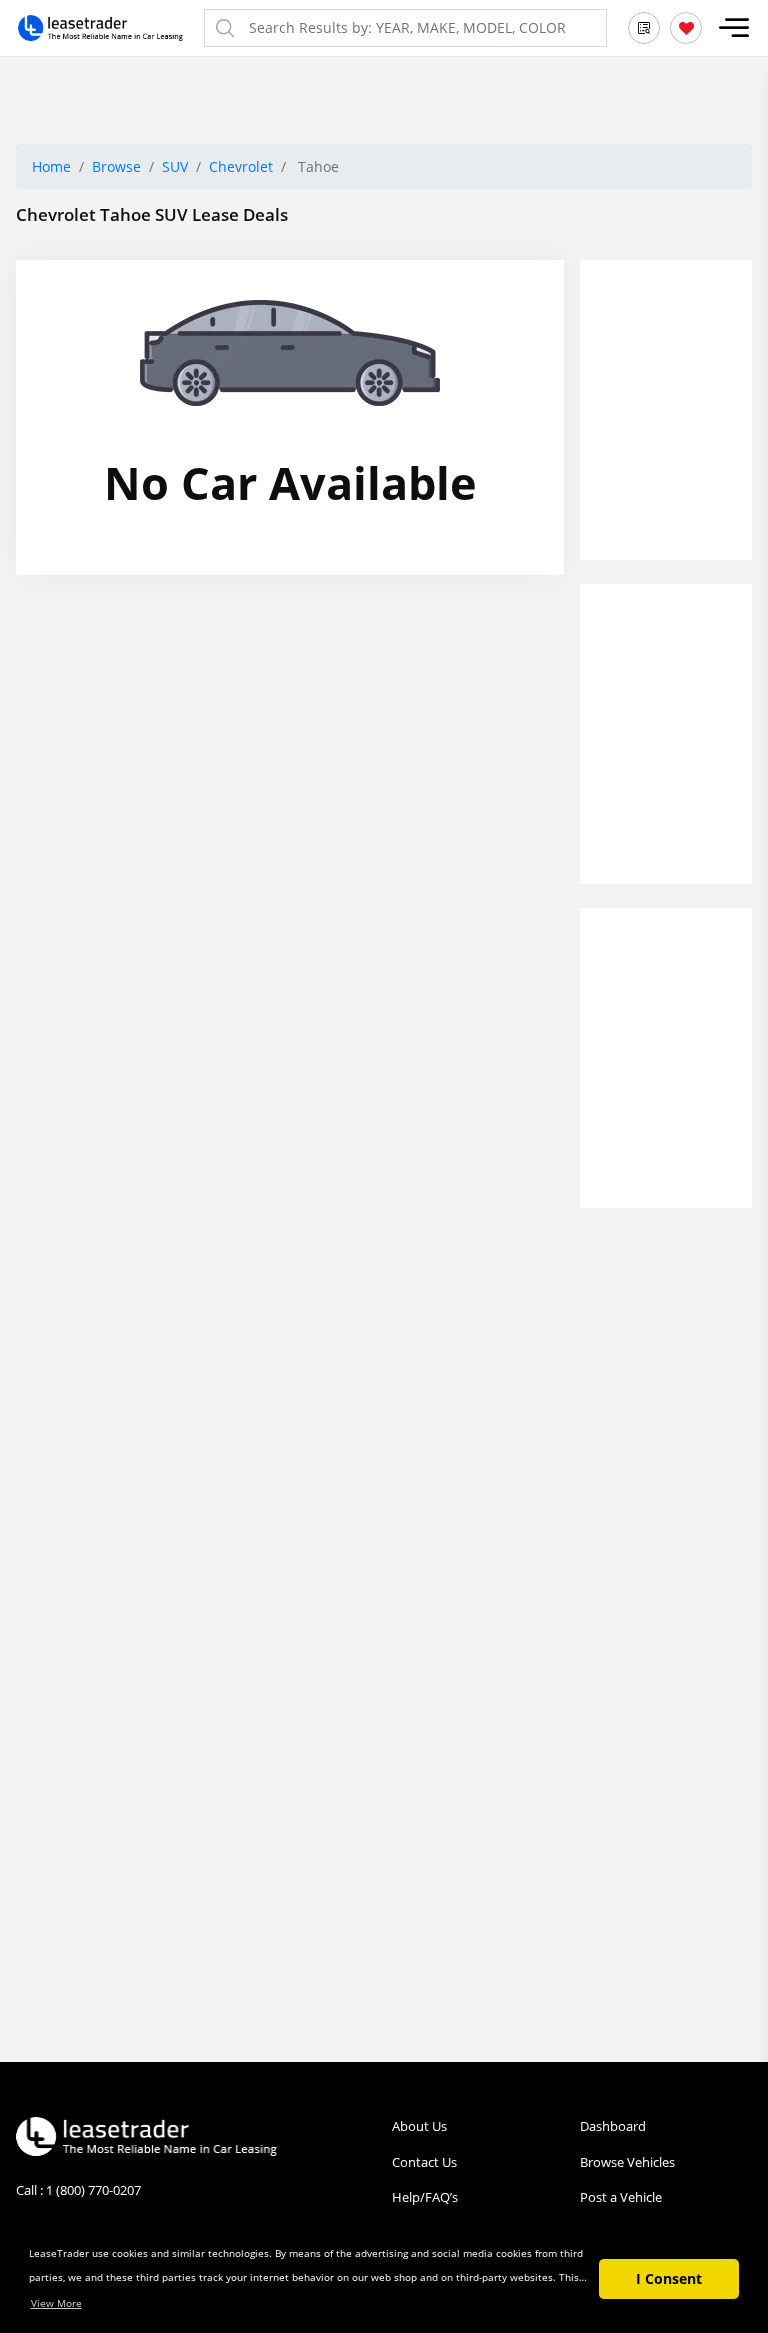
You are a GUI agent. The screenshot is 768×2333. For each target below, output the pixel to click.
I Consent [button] (669, 2278)
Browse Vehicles (627, 2162)
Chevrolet (241, 166)
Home (51, 166)
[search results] (644, 28)
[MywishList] (686, 28)
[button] (734, 28)
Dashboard (613, 2126)
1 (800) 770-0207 (93, 2190)
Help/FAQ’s (425, 2197)
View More (56, 2303)
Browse (116, 166)
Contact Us (424, 2162)
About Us (419, 2126)
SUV (175, 166)
